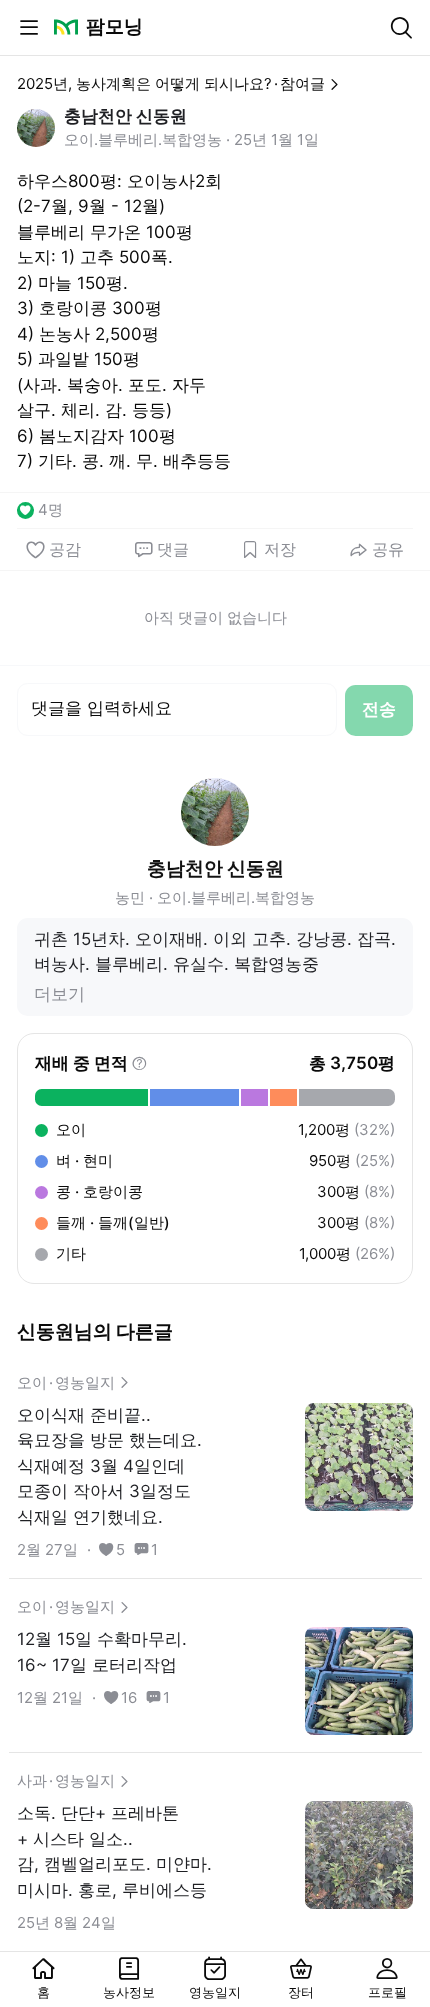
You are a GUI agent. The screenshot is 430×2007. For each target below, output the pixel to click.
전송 (379, 709)
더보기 (59, 994)
